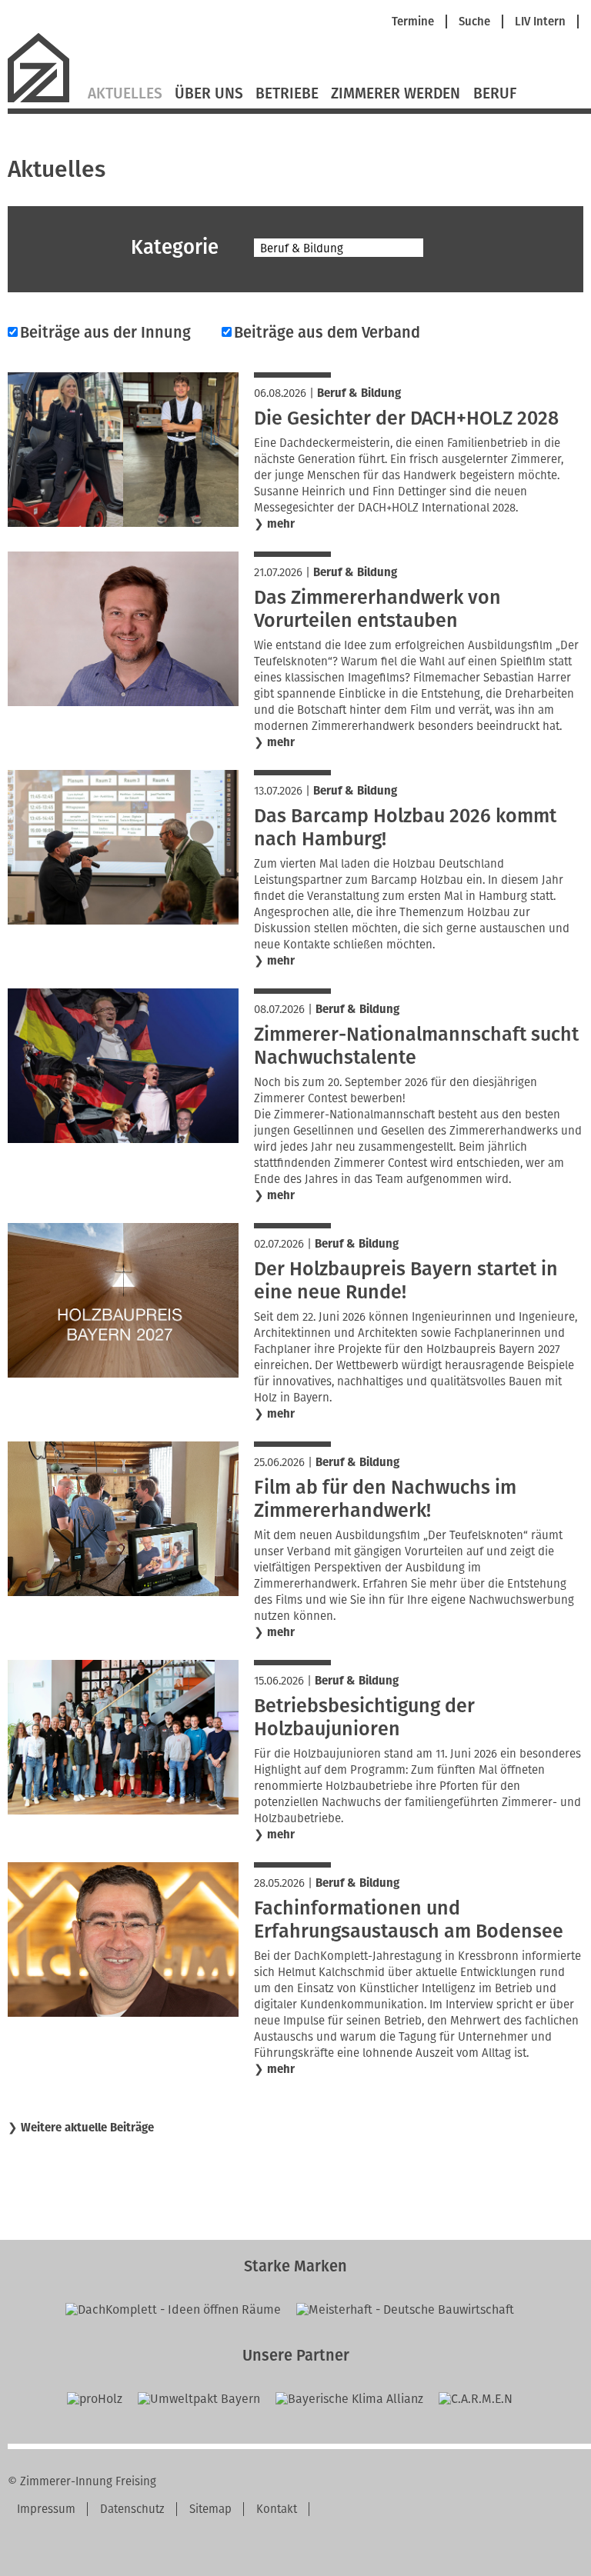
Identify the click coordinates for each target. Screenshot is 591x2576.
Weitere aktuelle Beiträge (87, 2128)
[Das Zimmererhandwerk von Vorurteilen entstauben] (123, 702)
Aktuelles (125, 94)
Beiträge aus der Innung (105, 332)
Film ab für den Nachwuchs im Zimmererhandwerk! (385, 1499)
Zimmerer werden (396, 94)
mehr (281, 524)
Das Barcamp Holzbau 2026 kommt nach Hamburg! (405, 828)
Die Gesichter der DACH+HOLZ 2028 (406, 418)
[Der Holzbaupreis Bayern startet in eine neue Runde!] (123, 1373)
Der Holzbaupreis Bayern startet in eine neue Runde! (406, 1281)
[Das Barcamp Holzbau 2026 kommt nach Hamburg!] (123, 920)
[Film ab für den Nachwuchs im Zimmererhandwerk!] (123, 1592)
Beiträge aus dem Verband (327, 332)
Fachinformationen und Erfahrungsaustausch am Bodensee (409, 1920)
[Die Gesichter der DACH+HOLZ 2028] (123, 523)
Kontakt (277, 2509)
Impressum (46, 2509)
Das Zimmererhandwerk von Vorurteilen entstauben (377, 609)
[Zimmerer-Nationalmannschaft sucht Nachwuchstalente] (123, 1139)
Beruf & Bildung (359, 393)
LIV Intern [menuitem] (540, 22)
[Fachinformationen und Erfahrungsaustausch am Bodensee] (123, 2013)
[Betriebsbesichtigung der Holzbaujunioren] (123, 1810)
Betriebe (287, 94)
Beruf (495, 94)
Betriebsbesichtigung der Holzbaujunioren (364, 1718)
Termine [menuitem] (413, 22)
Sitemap (210, 2509)
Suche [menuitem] (474, 22)
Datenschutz (132, 2509)
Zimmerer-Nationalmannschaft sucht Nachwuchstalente (416, 1046)
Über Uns (209, 94)
